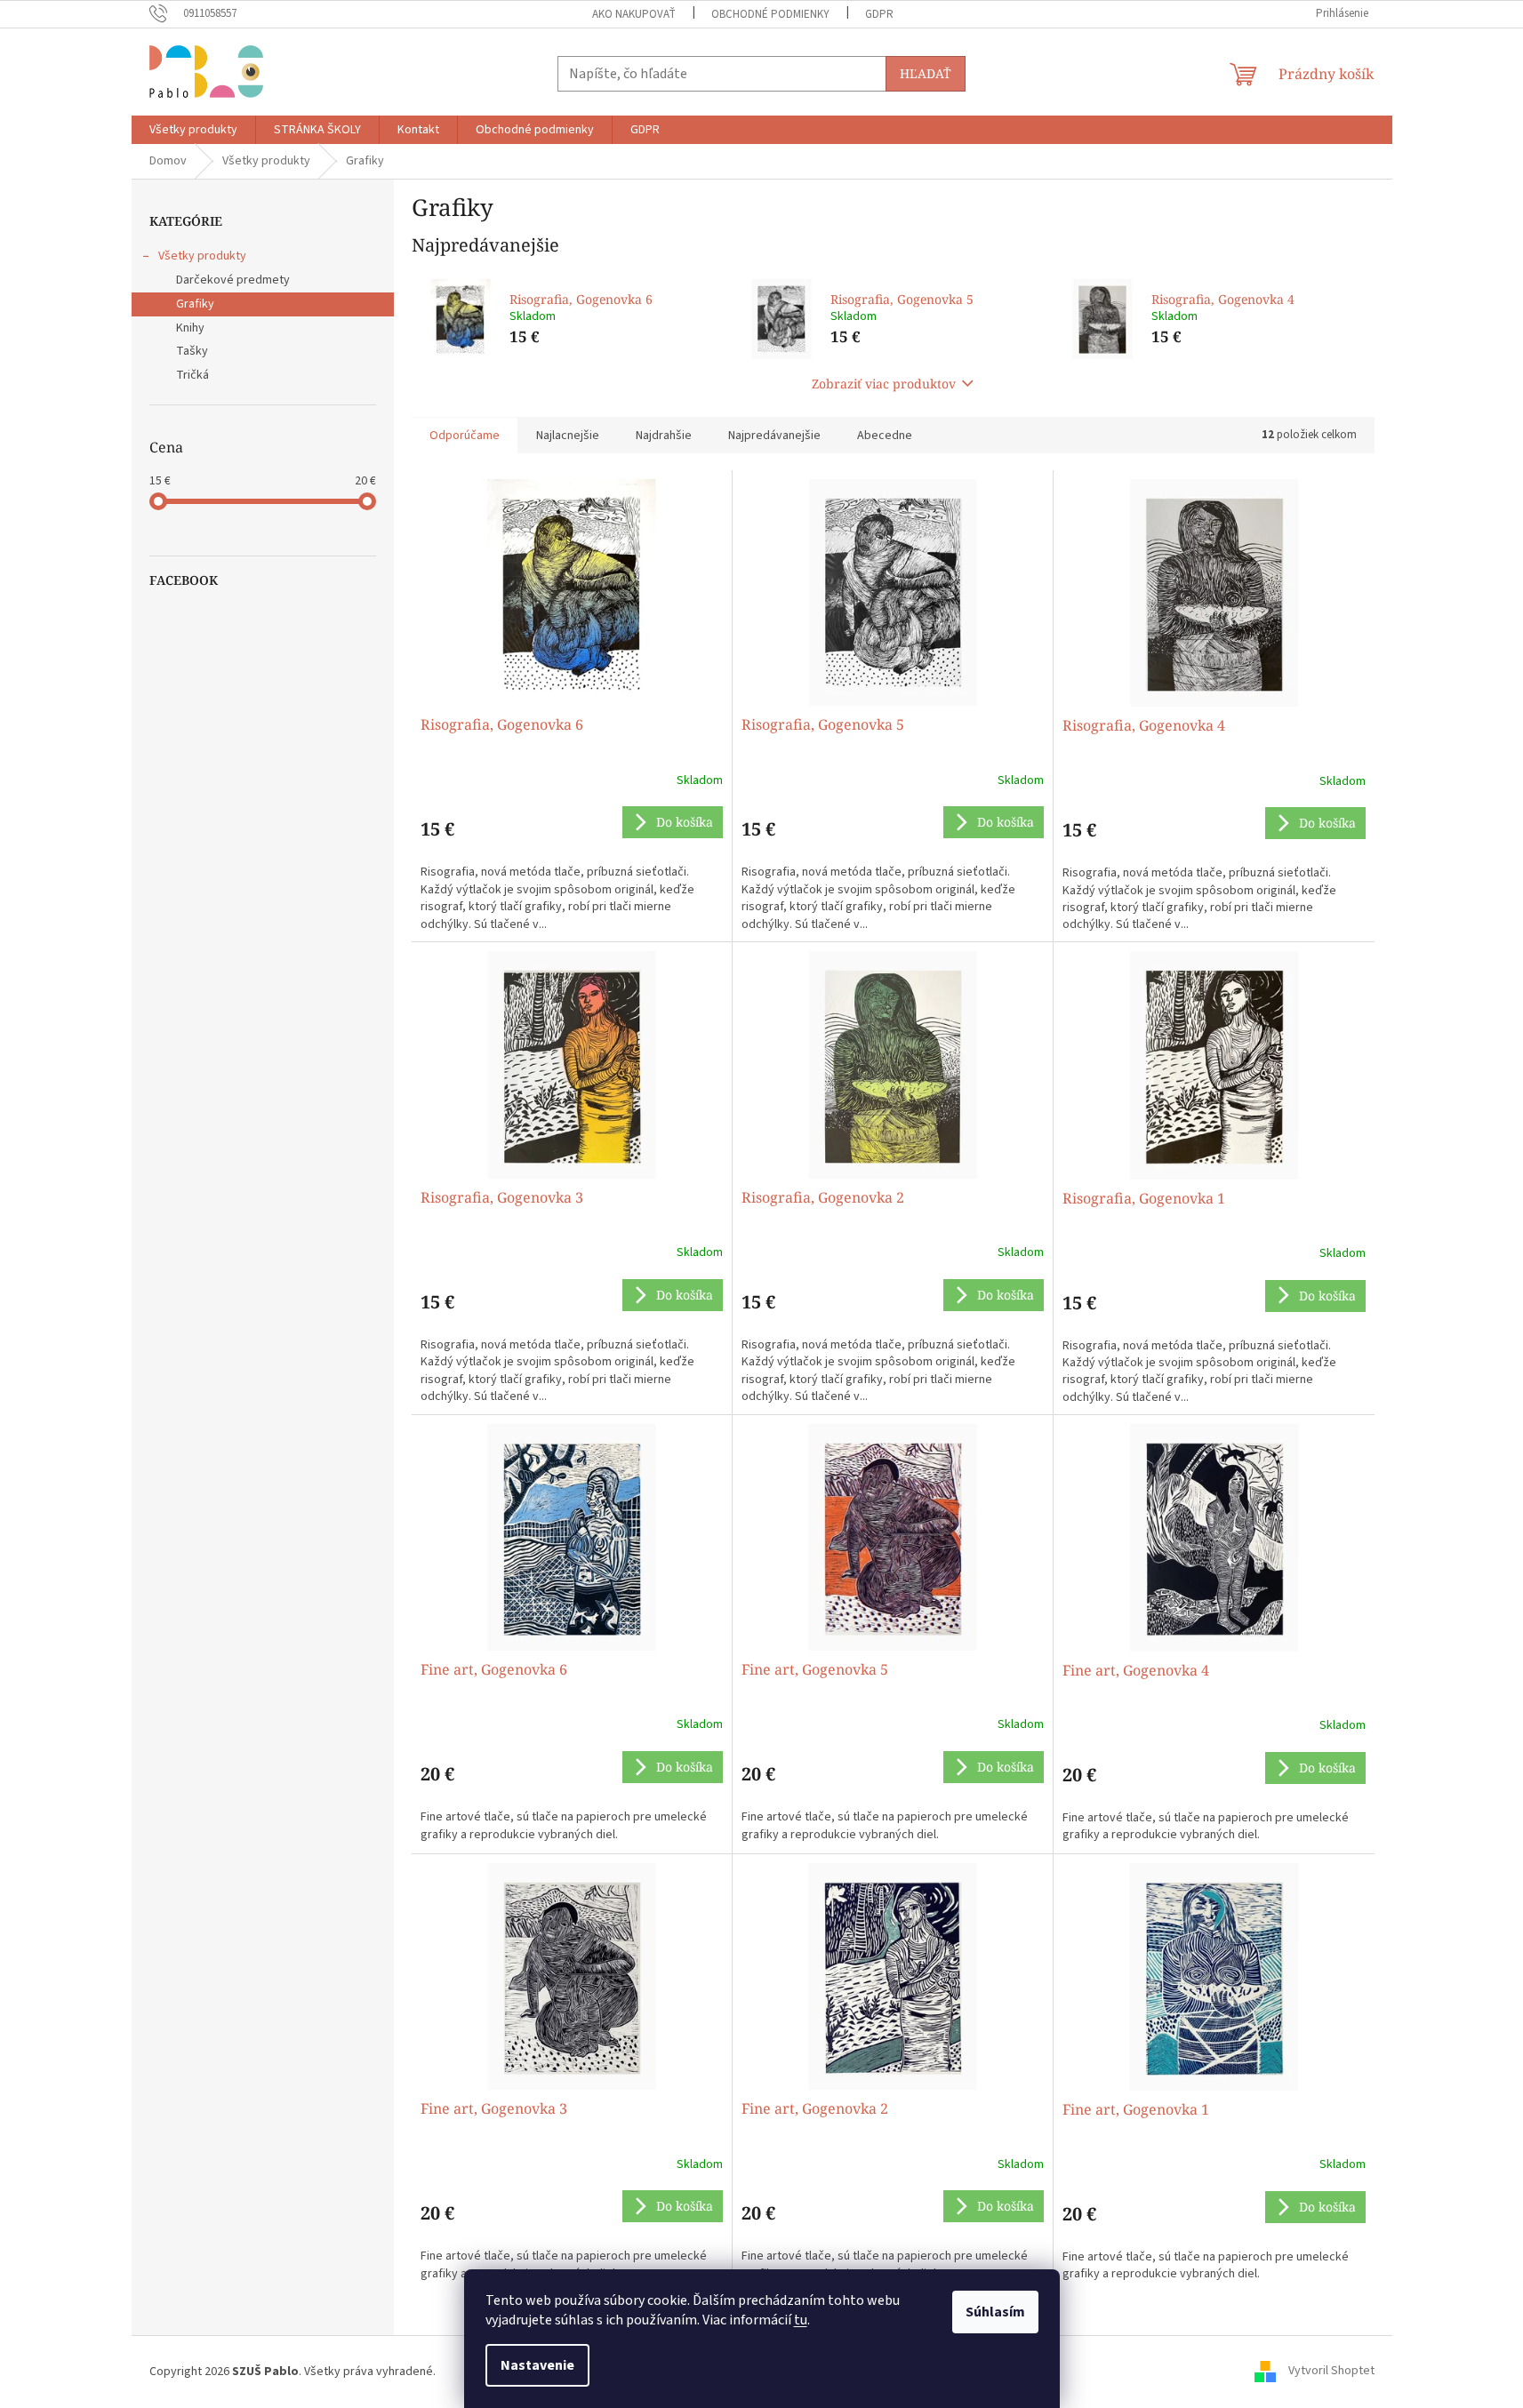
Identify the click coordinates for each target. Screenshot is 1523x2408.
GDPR (879, 14)
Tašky (192, 351)
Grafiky (195, 304)
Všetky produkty (202, 256)
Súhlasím (995, 2312)
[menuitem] (193, 130)
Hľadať (926, 73)
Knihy (190, 328)
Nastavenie (537, 2365)
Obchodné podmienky (770, 14)
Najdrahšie (664, 436)
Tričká (192, 375)
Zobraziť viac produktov (884, 384)
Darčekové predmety (233, 280)
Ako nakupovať (634, 14)
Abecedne (885, 436)
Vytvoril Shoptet (1331, 2372)
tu (801, 2320)
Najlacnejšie (568, 436)
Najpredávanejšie (774, 436)
